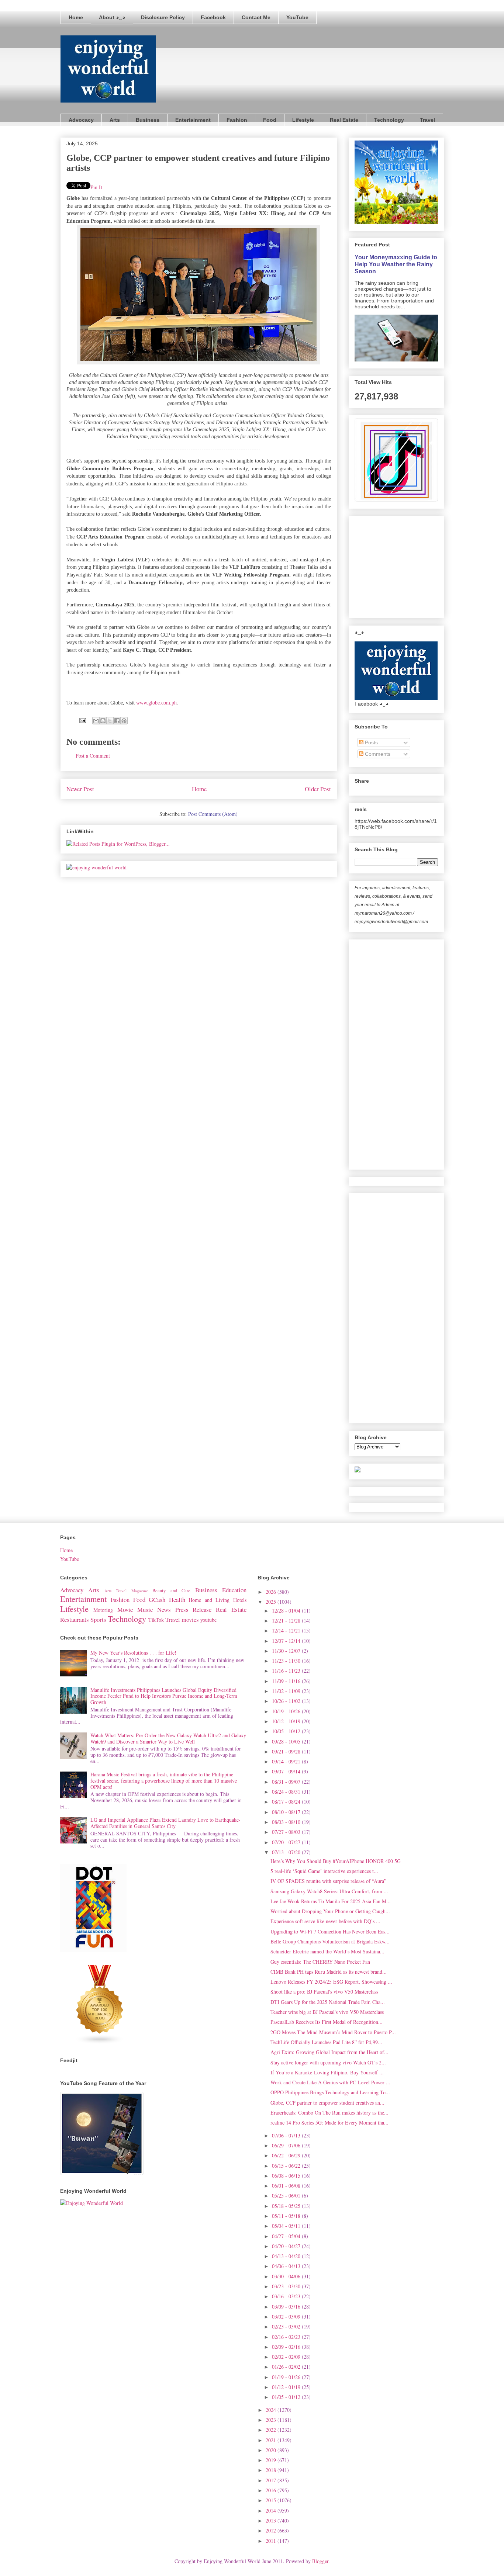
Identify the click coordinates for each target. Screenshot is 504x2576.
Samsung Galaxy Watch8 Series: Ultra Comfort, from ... (329, 1891)
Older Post (318, 789)
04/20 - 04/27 (287, 2246)
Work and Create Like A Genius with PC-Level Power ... (330, 2082)
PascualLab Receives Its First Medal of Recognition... (327, 2022)
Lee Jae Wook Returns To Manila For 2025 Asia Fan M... (331, 1901)
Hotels (240, 1600)
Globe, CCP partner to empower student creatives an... (327, 2103)
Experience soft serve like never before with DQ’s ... (325, 1921)
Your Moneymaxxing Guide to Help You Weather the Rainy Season (396, 264)
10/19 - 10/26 (287, 1711)
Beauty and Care (171, 1591)
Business (148, 120)
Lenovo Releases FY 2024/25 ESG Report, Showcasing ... (331, 1982)
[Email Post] (82, 720)
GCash (157, 1599)
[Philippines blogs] (100, 2042)
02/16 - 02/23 (287, 2337)
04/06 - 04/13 (287, 2266)
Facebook (213, 17)
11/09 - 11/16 (287, 1681)
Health (177, 1599)
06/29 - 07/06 (287, 2145)
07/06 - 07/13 (287, 2135)
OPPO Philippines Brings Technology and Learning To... (330, 2092)
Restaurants (75, 1619)
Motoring (103, 1610)
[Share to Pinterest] (124, 721)
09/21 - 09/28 (287, 1751)
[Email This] (96, 721)
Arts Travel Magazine (126, 1591)
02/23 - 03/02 (287, 2326)
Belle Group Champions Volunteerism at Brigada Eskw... (330, 1941)
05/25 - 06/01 (287, 2196)
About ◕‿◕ (112, 17)
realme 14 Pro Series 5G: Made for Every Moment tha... (329, 2123)
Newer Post (80, 789)
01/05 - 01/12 (287, 2397)
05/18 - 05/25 (287, 2206)
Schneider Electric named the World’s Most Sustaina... (327, 1951)
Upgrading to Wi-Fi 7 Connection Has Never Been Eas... (330, 1931)
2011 (272, 2541)
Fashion (237, 120)
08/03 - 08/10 (287, 1822)
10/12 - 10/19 (287, 1721)
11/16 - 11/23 (287, 1671)
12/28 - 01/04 (287, 1611)
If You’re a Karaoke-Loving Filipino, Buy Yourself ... (327, 2072)
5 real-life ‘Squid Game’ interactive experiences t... (324, 1871)
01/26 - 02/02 (287, 2367)
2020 (272, 2450)
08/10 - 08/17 (287, 1812)
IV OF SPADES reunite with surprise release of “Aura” (328, 1881)
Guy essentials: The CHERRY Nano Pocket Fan (320, 1962)
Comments (377, 754)
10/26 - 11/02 (287, 1701)
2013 (272, 2520)
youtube (208, 1620)
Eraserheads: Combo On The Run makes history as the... (329, 2113)
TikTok (156, 1620)
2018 (272, 2470)
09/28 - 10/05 (287, 1741)
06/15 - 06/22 (287, 2166)
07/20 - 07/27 (287, 1842)
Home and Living (209, 1600)
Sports (98, 1619)
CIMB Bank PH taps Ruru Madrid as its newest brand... (329, 1972)
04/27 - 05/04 (287, 2236)
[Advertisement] (410, 565)
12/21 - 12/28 (287, 1621)
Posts (371, 742)
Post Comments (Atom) (213, 814)
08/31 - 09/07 (287, 1782)
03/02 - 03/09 (287, 2317)
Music (145, 1609)
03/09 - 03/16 (287, 2307)
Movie (125, 1609)
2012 (272, 2530)
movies (190, 1619)
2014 (272, 2511)
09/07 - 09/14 (287, 1771)
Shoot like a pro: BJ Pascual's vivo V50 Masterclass (324, 1992)
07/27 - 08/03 (287, 1832)
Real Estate (344, 120)
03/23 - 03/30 (287, 2286)
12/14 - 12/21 (287, 1630)
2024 (272, 2410)
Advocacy (81, 120)
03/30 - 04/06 (287, 2276)
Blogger (320, 2561)
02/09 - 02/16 (287, 2347)
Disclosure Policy (163, 17)
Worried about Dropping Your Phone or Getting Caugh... (330, 1911)
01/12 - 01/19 (287, 2387)
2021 (272, 2440)
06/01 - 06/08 (287, 2186)
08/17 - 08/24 (287, 1802)
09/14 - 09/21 (287, 1761)
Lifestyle (303, 120)
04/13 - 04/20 (287, 2256)
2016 (272, 2490)
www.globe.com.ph (156, 703)
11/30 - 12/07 (287, 1651)
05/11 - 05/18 (287, 2216)
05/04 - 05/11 (287, 2226)
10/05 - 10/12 (287, 1731)
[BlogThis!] (103, 721)
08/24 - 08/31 (287, 1792)
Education (234, 1590)
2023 (272, 2420)
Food (270, 120)
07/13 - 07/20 (287, 1852)
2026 (272, 1592)
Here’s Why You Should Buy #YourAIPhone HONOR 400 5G (336, 1861)
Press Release (194, 1609)
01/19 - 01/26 (287, 2377)
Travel (427, 120)
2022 (272, 2430)
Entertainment (193, 120)
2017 (272, 2480)
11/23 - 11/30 (287, 1661)
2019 (272, 2460)
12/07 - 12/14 (287, 1641)
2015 (272, 2500)
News (164, 1609)
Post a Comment (93, 756)
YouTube (297, 17)
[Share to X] (110, 721)
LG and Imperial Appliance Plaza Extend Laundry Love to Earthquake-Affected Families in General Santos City (165, 1823)
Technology (389, 120)
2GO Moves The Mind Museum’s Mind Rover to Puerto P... (333, 2032)
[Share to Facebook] (117, 721)
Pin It (96, 187)
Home (76, 17)
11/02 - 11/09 (287, 1691)
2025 (272, 1602)
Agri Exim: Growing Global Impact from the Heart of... (329, 2052)
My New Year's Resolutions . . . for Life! (133, 1653)
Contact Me (256, 17)
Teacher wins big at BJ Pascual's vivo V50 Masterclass (327, 2012)
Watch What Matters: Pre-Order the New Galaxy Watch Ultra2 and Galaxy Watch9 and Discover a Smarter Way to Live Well (168, 1738)
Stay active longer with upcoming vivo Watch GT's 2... (328, 2062)
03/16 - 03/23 (287, 2296)
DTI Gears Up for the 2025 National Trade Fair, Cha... (328, 2002)
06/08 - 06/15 (287, 2176)
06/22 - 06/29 (287, 2155)
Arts (115, 120)
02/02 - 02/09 (287, 2357)
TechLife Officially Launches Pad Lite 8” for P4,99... (326, 2042)
